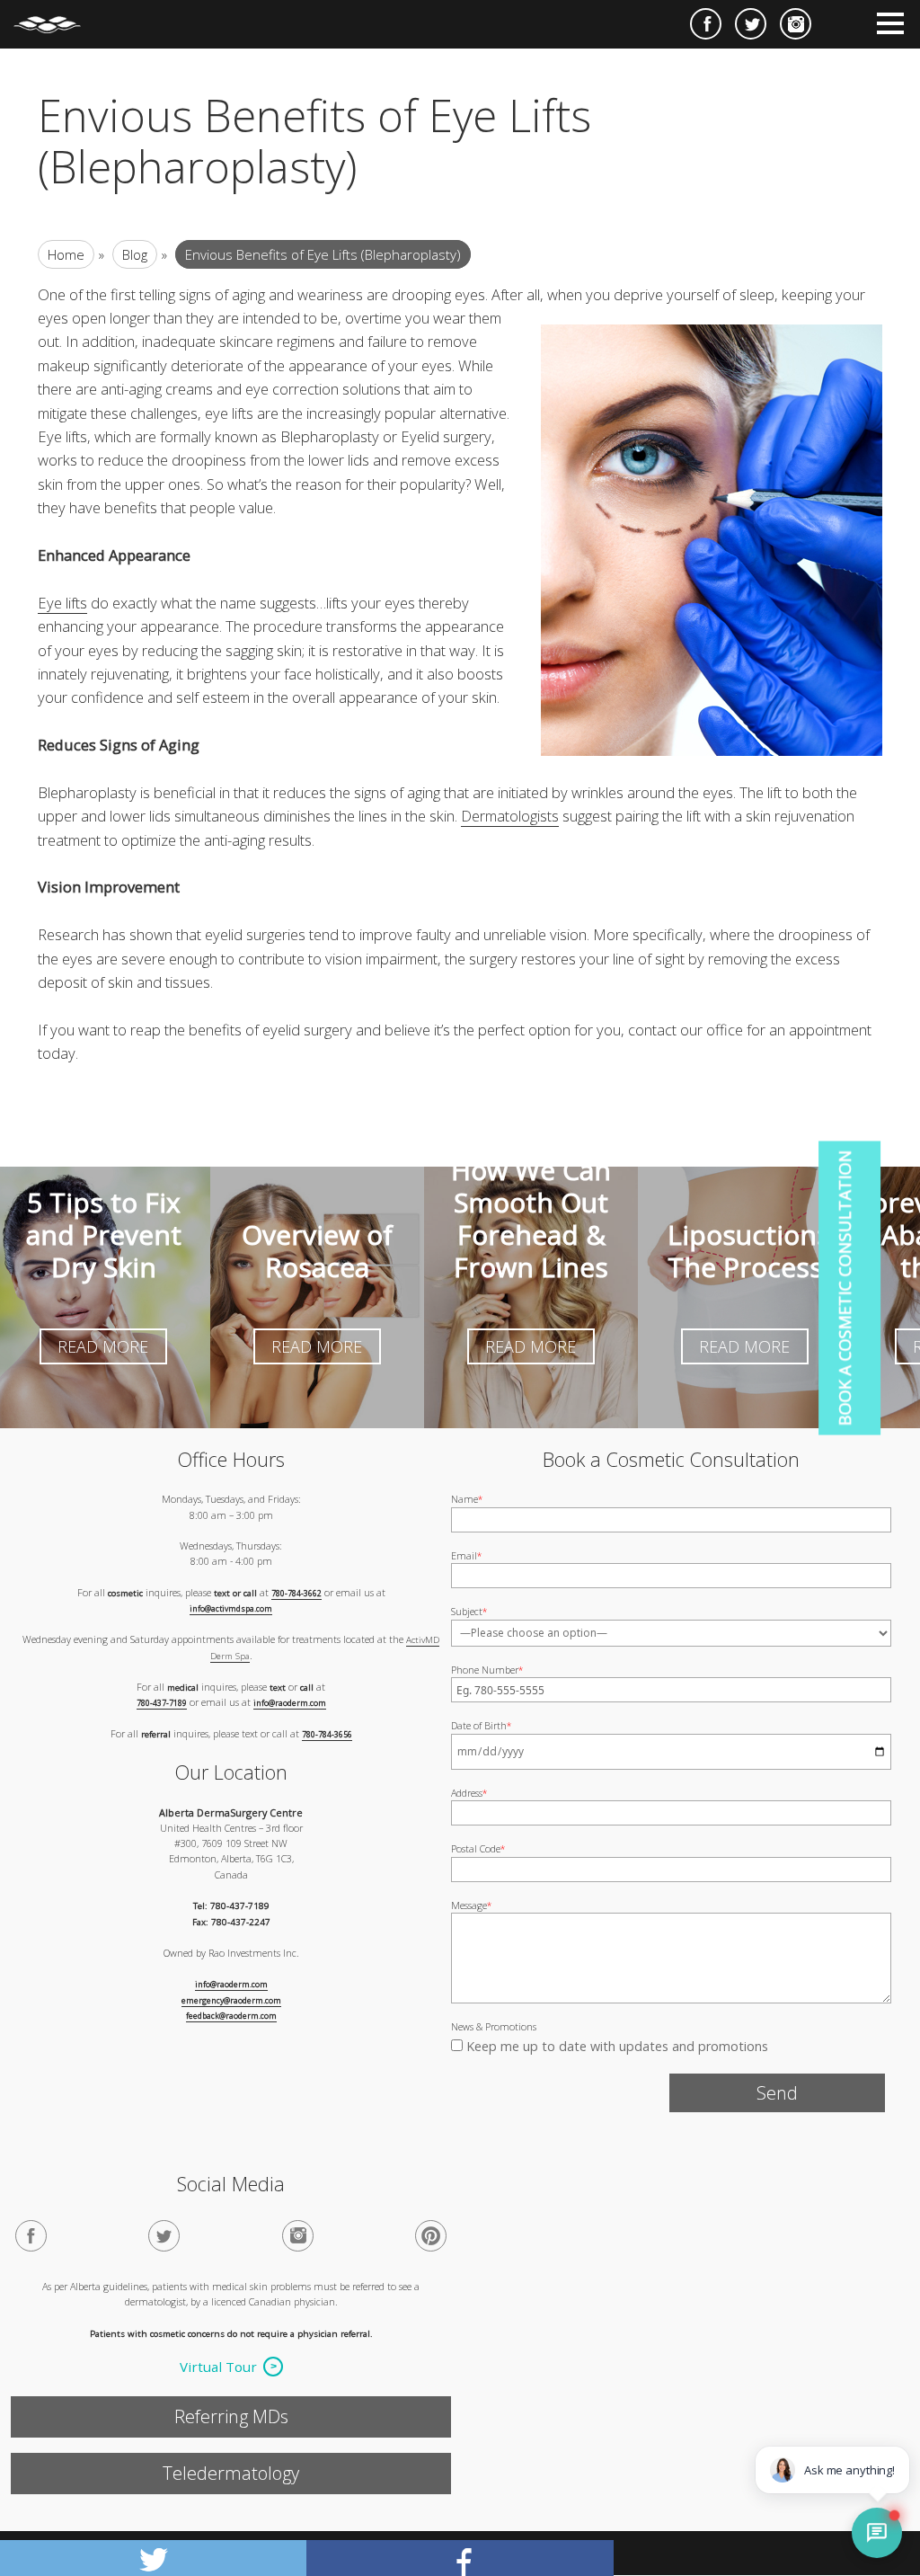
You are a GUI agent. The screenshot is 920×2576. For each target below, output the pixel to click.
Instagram (796, 24)
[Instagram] (298, 2237)
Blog (135, 254)
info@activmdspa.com (231, 1610)
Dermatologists (510, 816)
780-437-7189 (162, 1703)
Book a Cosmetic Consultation (845, 1288)
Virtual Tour (218, 2367)
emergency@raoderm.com (231, 2001)
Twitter (751, 24)
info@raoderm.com (290, 1703)
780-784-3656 (327, 1735)
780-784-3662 (296, 1594)
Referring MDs (231, 2416)
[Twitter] (164, 2237)
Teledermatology (231, 2473)
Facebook (706, 24)
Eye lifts (62, 603)
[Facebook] (31, 2237)
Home (66, 254)
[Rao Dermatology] (56, 17)
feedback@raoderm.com (231, 2017)
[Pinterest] (431, 2237)
